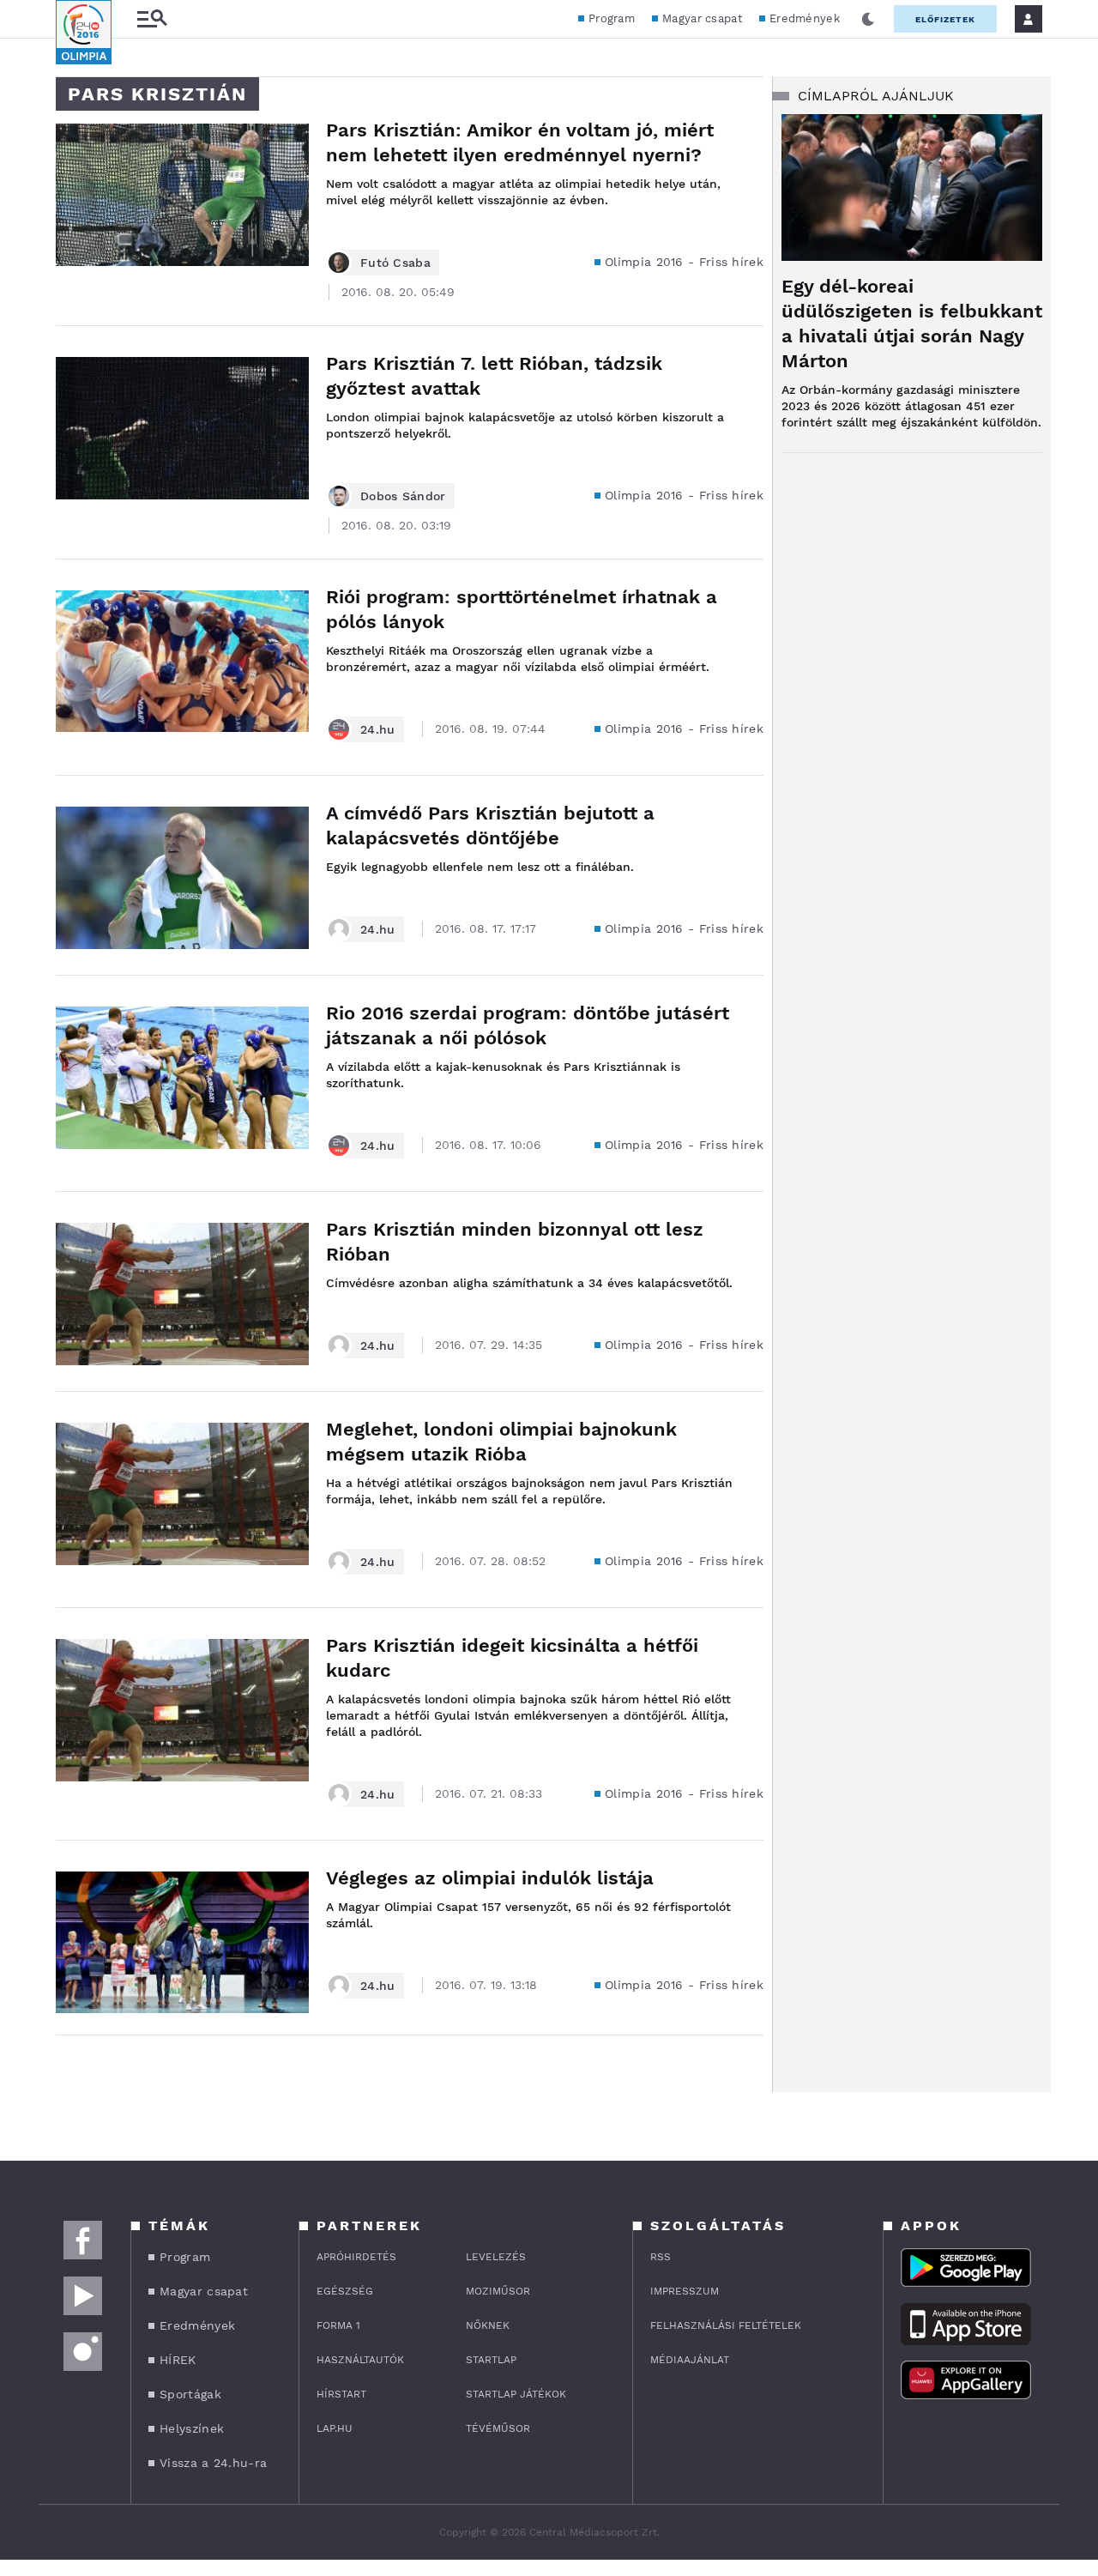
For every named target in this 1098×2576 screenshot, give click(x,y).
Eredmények (805, 18)
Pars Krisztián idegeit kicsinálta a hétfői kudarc (512, 1658)
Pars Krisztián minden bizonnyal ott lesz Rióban (515, 1242)
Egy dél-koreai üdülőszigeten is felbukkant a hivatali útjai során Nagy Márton (912, 324)
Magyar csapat (702, 18)
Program (612, 18)
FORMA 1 (338, 2325)
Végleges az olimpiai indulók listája (490, 1878)
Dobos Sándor (403, 496)
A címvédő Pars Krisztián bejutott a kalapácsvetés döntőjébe (490, 825)
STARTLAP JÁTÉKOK (516, 2394)
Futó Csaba (395, 263)
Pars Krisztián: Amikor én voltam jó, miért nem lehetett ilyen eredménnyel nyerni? (520, 142)
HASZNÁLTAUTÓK (360, 2360)
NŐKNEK (488, 2325)
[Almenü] (152, 19)
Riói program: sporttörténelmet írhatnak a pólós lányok (522, 609)
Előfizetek (945, 19)
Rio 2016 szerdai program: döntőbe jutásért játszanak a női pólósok (528, 1025)
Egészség (345, 2291)
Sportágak (190, 2394)
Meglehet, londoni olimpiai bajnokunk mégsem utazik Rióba (501, 1442)
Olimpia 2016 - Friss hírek (684, 262)
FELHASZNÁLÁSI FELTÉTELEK (726, 2325)
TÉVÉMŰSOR (498, 2428)
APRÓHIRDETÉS (356, 2257)
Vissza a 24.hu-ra (213, 2463)
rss (661, 2257)
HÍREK (178, 2360)
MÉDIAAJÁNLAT (690, 2360)
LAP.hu (335, 2428)
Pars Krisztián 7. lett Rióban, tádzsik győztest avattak (494, 376)
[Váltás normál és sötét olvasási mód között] (868, 19)
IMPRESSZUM (685, 2291)
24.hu (378, 729)
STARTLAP (491, 2360)
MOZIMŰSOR (498, 2291)
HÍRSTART (341, 2394)
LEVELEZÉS (496, 2257)
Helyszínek (192, 2428)
